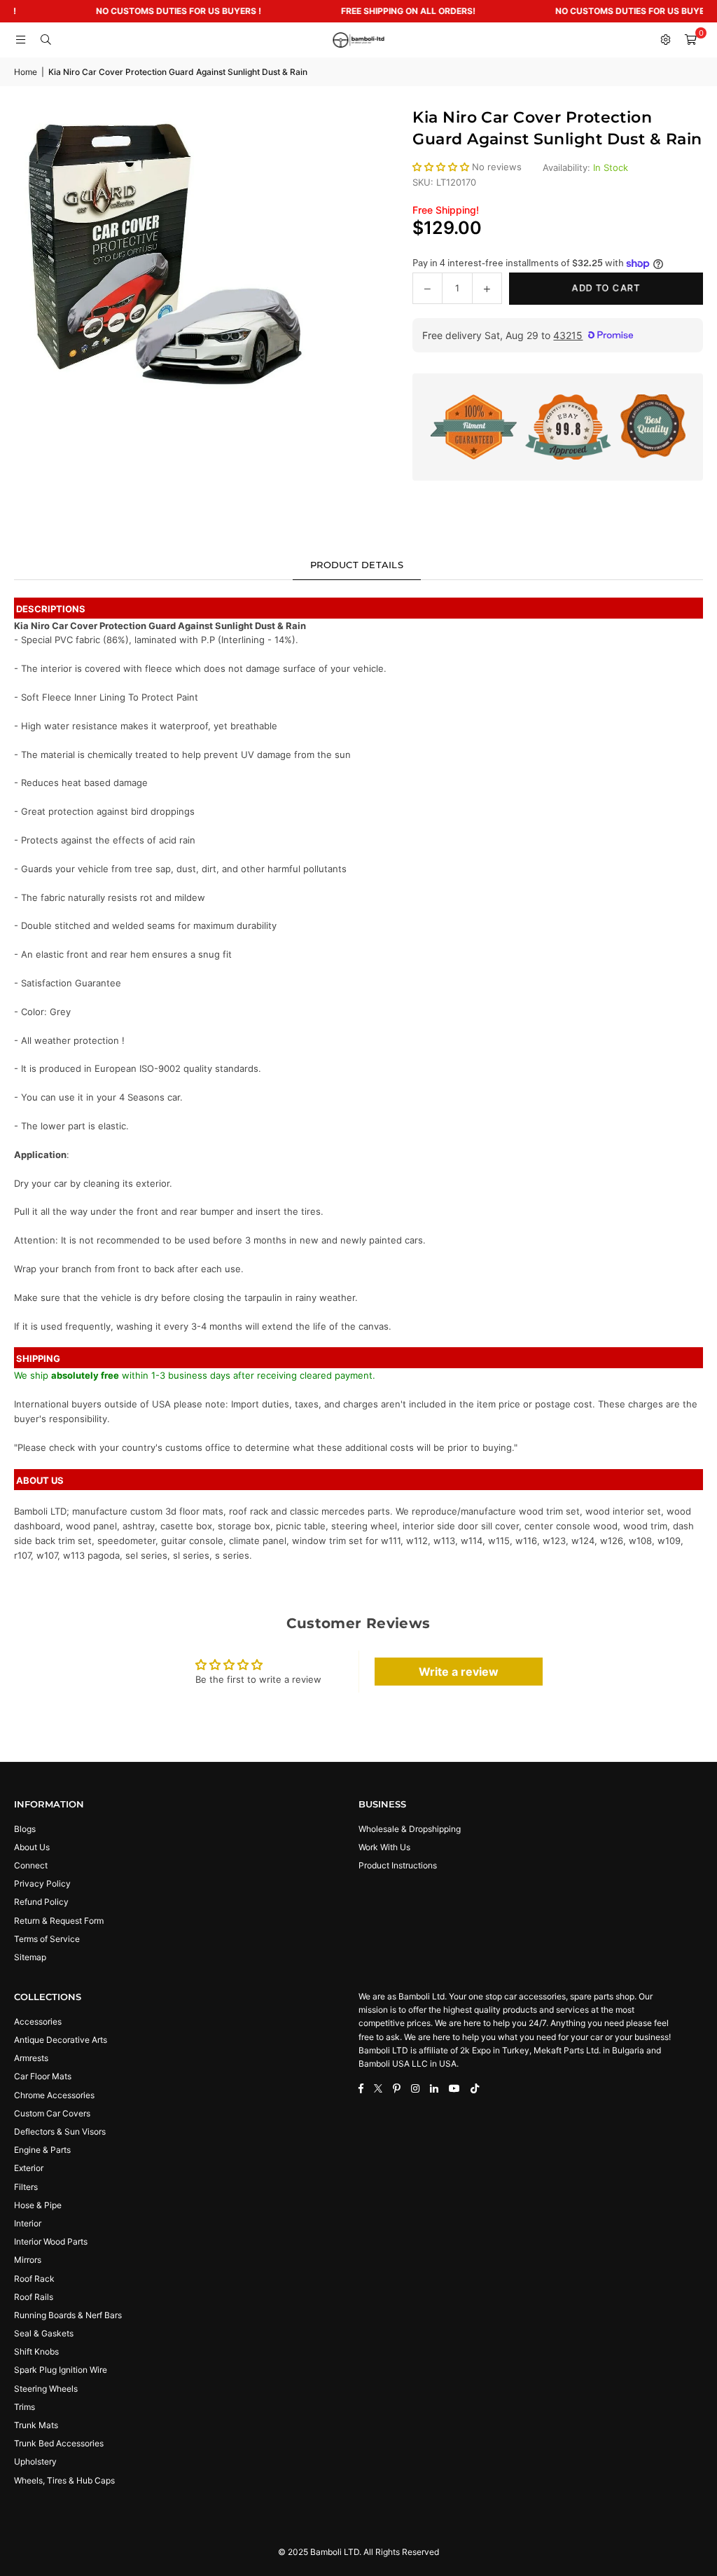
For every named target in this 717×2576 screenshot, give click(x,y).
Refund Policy (41, 1902)
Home (26, 72)
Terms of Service (47, 1939)
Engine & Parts (42, 2150)
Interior (28, 2223)
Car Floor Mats (43, 2076)
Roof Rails (34, 2297)
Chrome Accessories (54, 2095)
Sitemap (30, 1957)
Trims (25, 2407)
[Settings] (665, 40)
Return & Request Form (59, 1921)
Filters (26, 2187)
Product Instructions (398, 1865)
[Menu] (20, 40)
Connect (31, 1865)
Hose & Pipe (38, 2205)
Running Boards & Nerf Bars (68, 2315)
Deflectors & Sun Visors (60, 2131)
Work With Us (384, 1847)
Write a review (459, 1672)
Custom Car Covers (52, 2113)
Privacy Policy (42, 1883)
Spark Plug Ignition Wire (61, 2370)
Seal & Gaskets (44, 2333)
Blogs (25, 1829)
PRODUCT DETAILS (357, 565)
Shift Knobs (36, 2351)
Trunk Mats (36, 2425)
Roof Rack (34, 2279)
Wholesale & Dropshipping (410, 1829)
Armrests (31, 2058)
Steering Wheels (46, 2389)
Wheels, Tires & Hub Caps (64, 2480)
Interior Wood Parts (51, 2241)
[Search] (46, 40)
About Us (32, 1847)
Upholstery (35, 2461)
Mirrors (28, 2260)
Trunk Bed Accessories (59, 2443)
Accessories (38, 2021)
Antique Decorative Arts (61, 2040)
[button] (690, 40)
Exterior (29, 2168)
